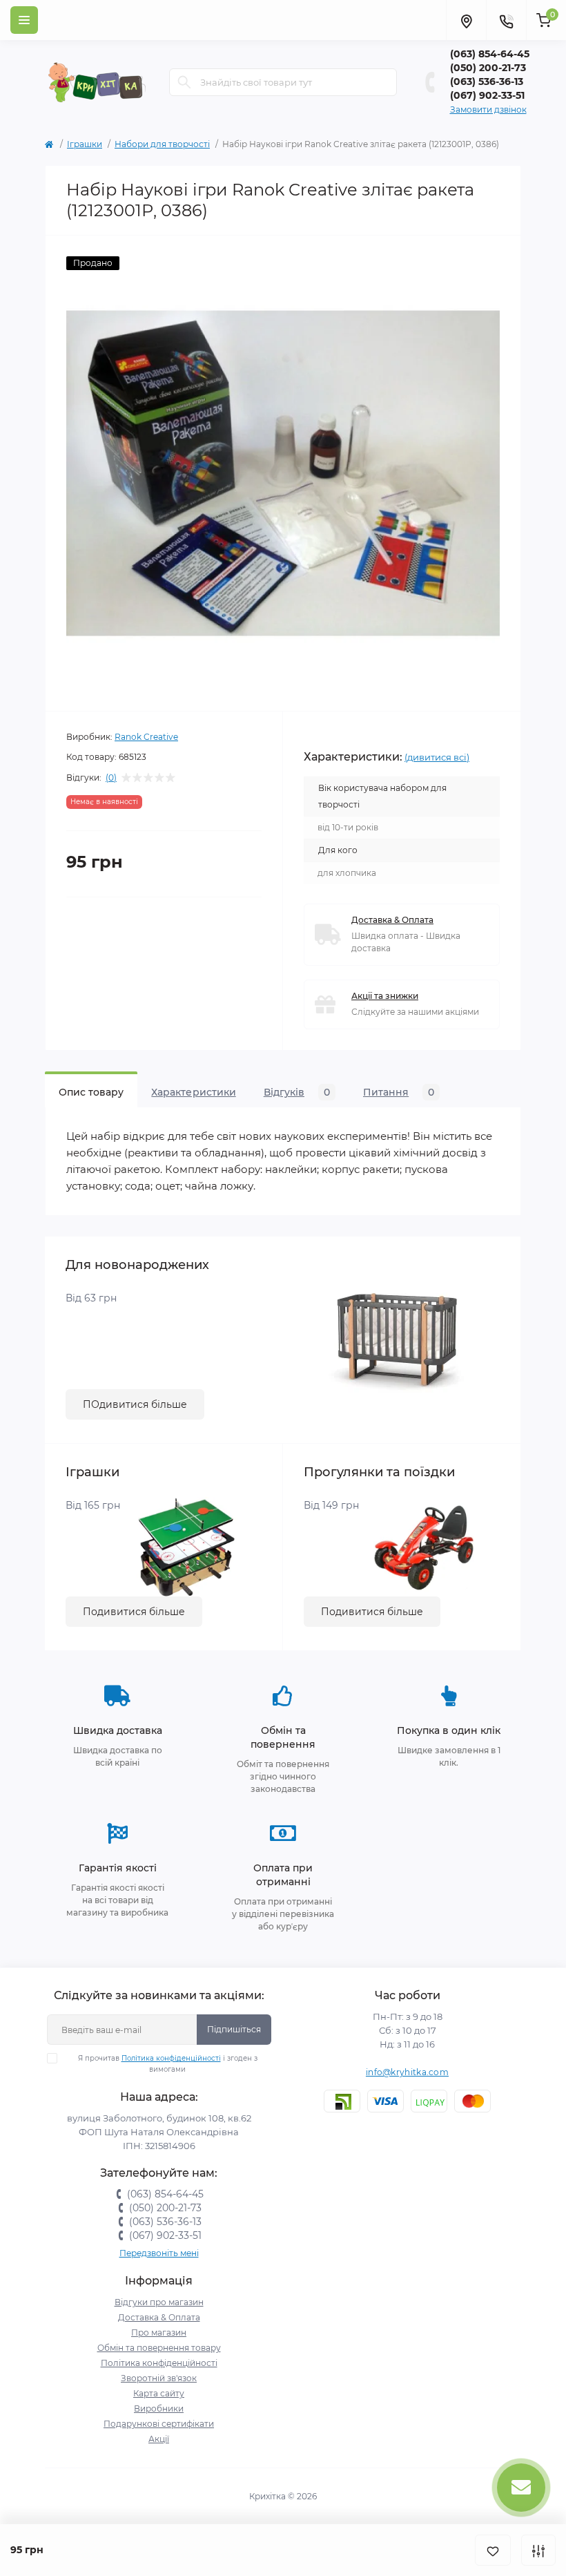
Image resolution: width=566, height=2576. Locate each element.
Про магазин (159, 2332)
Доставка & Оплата (392, 920)
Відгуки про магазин (159, 2302)
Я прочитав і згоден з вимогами (168, 2064)
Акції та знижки (385, 996)
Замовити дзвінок (488, 109)
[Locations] (466, 20)
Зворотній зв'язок (159, 2378)
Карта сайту (159, 2393)
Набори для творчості (162, 144)
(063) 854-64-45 (490, 54)
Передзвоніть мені (159, 2253)
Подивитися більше (134, 1612)
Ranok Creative (146, 737)
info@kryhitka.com (407, 2072)
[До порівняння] (538, 2550)
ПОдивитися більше (135, 1404)
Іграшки (85, 144)
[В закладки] (493, 2550)
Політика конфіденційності (171, 2058)
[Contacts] (506, 20)
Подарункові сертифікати (159, 2424)
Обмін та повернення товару (159, 2348)
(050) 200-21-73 (488, 68)
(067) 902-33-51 (487, 95)
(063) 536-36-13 (487, 82)
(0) (111, 778)
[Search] (184, 82)
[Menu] (24, 20)
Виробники (159, 2408)
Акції (159, 2439)
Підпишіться (234, 2029)
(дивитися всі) (437, 757)
